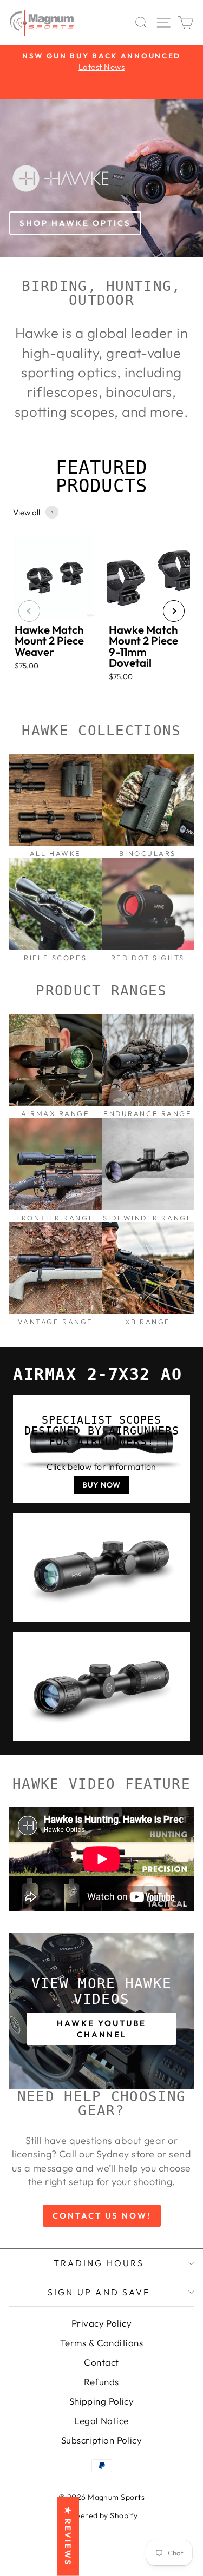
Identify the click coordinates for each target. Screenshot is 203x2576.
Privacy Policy (101, 2323)
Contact (101, 2362)
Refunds (101, 2382)
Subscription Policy (102, 2440)
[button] (29, 611)
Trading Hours (99, 2263)
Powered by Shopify (101, 2515)
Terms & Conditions (101, 2343)
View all (27, 512)
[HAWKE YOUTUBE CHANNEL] (101, 2011)
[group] (55, 611)
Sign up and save (99, 2292)
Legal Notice (101, 2421)
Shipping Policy (102, 2401)
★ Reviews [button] (68, 2537)
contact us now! (102, 2216)
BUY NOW (101, 1485)
